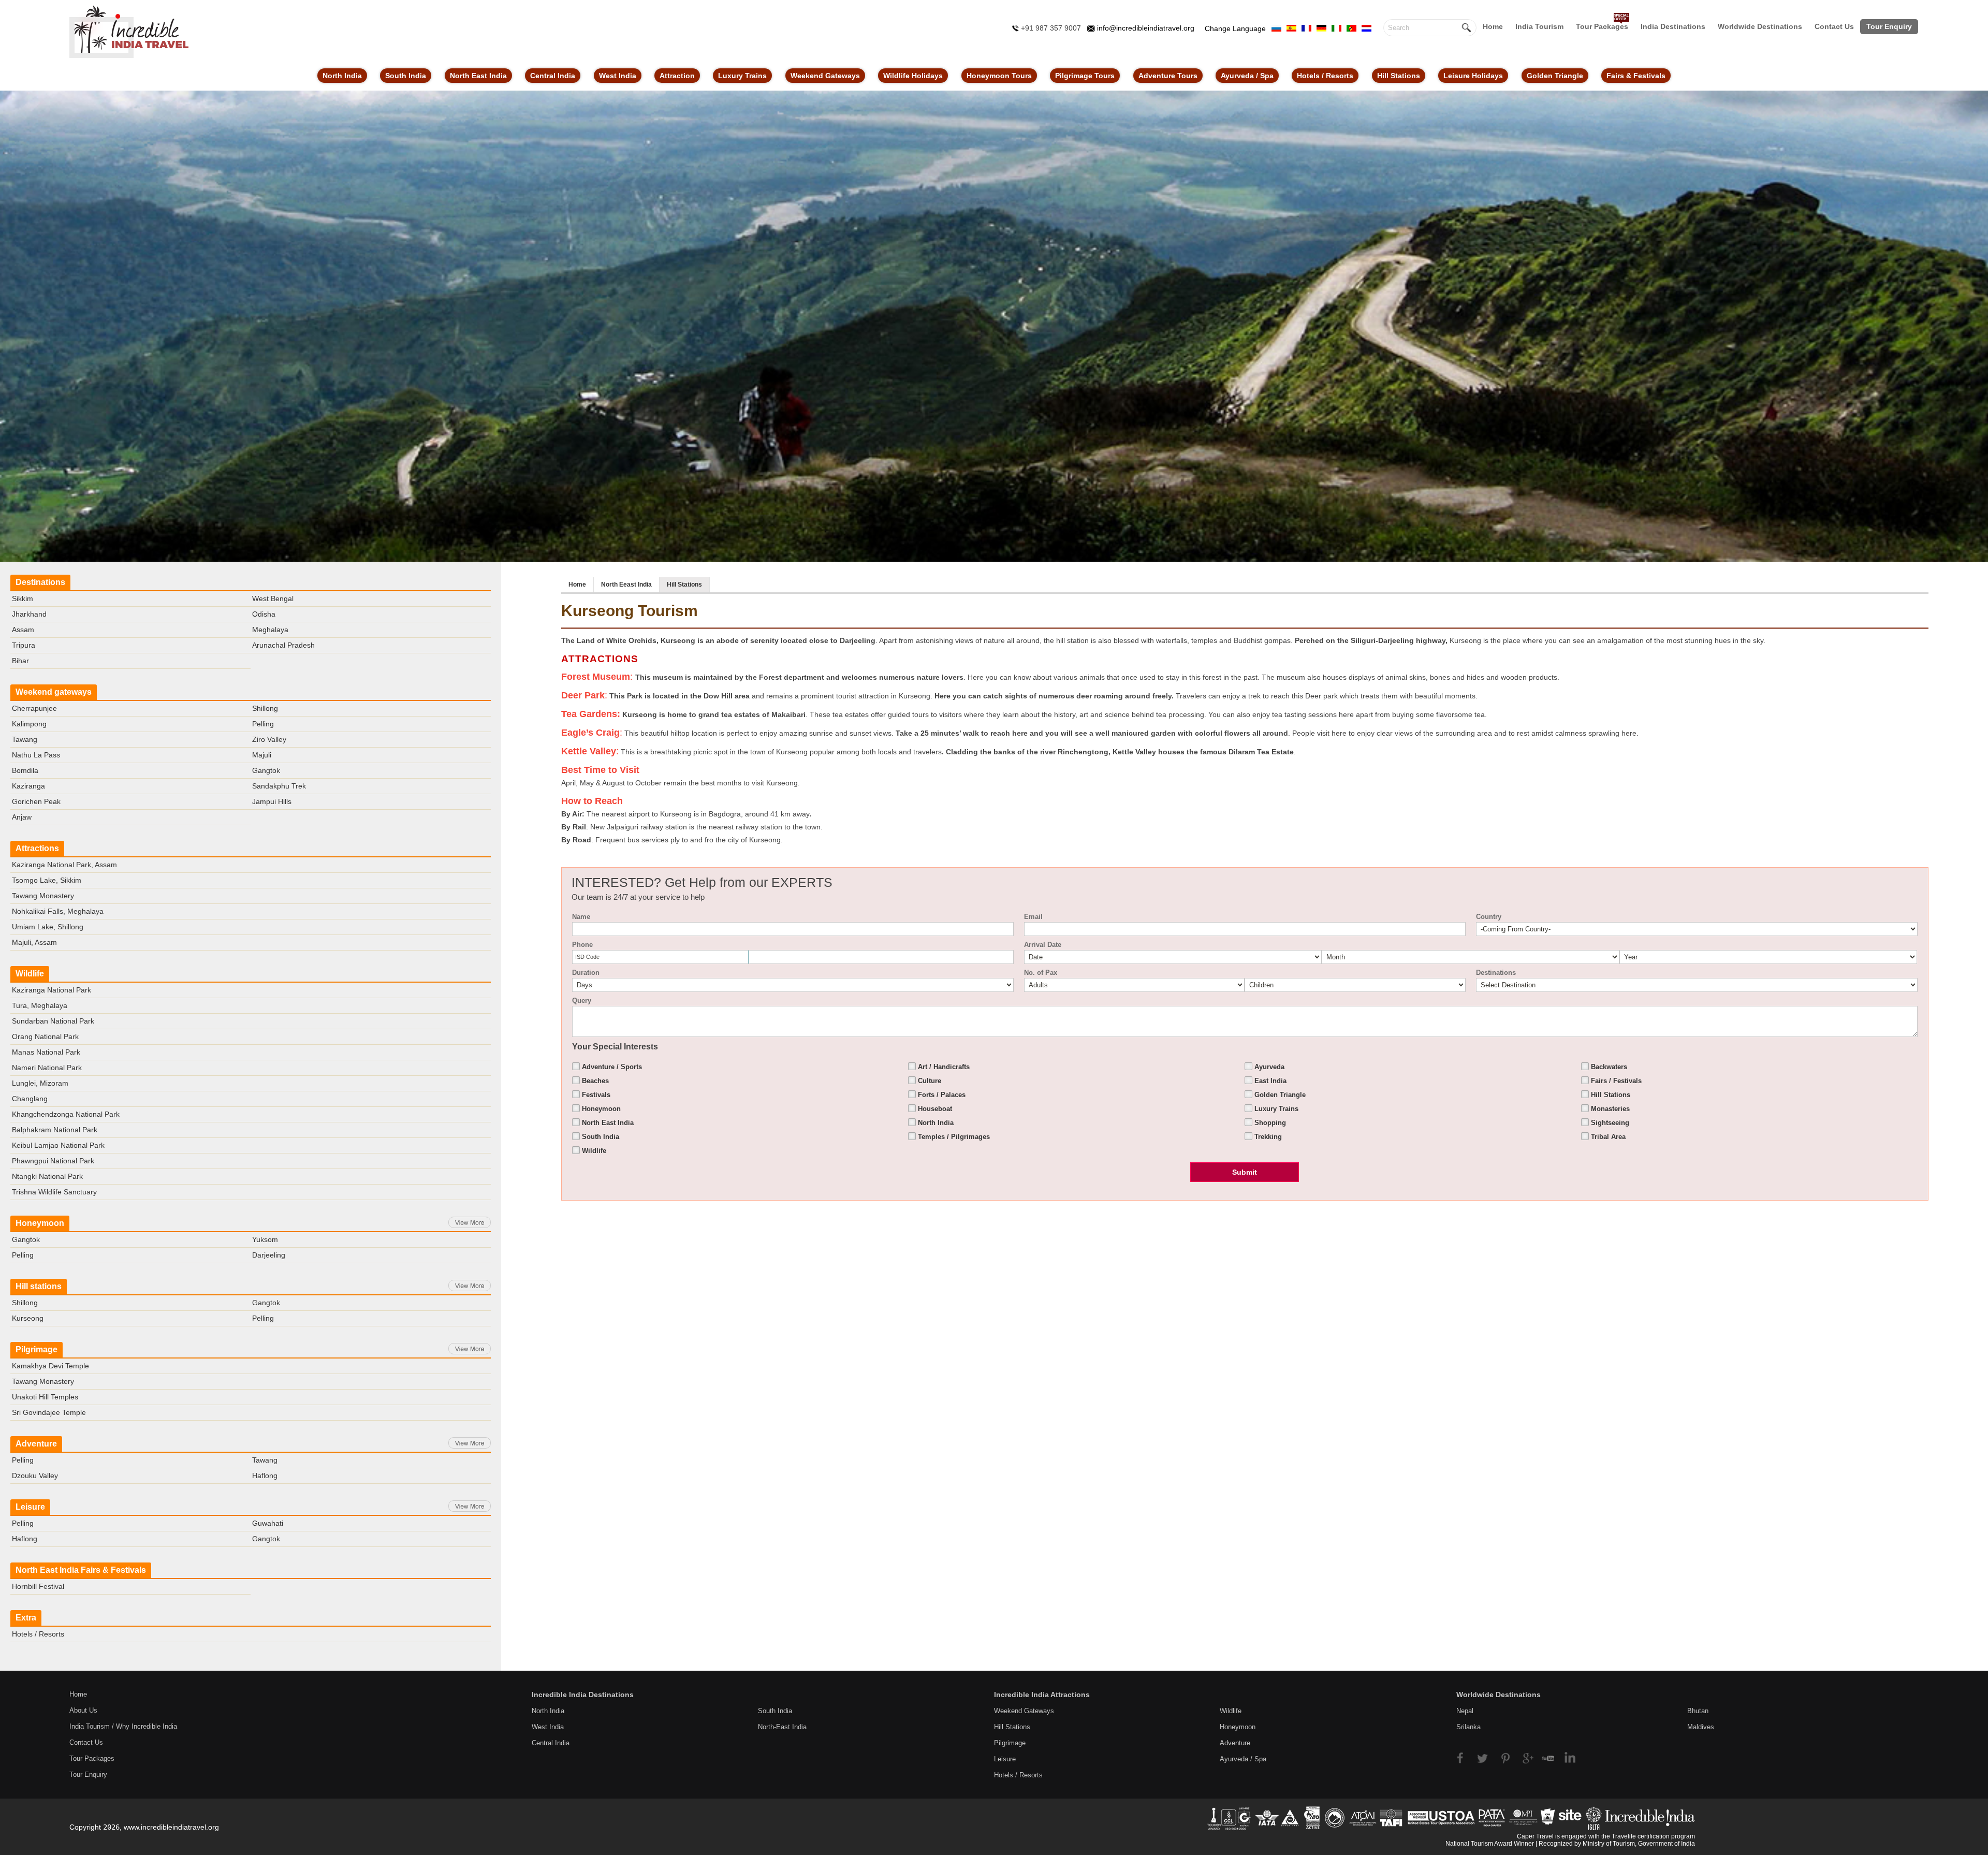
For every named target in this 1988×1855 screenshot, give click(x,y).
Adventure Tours (1168, 76)
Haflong (265, 1476)
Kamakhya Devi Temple (50, 1366)
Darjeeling (269, 1255)
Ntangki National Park (47, 1176)
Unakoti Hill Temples (45, 1397)
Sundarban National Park (53, 1021)
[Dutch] (1366, 27)
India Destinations (1673, 26)
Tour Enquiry (1889, 26)
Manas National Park (46, 1052)
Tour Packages (1602, 26)
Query (582, 1000)
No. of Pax (1041, 973)
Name (581, 917)
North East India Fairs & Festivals (81, 1570)
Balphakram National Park (55, 1130)
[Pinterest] (1506, 1757)
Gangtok (266, 770)
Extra (26, 1618)
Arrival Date (1043, 945)
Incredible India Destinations (583, 1695)
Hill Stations (1399, 76)
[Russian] (1276, 27)
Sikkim (23, 598)
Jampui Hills (272, 801)
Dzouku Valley (35, 1476)
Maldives (1701, 1727)
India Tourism (1539, 26)
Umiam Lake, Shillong (48, 927)
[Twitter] (1486, 1757)
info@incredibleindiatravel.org (1146, 28)
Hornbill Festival (38, 1586)
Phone (582, 945)
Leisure (30, 1507)
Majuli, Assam (34, 942)
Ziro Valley (269, 739)
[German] (1321, 27)
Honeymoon (40, 1223)
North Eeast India (626, 585)
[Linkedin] (1566, 1757)
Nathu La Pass (36, 755)
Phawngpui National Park (53, 1161)
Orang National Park (45, 1036)
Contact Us (1834, 26)
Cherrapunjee (34, 708)
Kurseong (28, 1318)
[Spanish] (1291, 27)
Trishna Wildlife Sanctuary (54, 1192)
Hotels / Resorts (1325, 76)
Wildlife (30, 974)
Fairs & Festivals (1636, 76)
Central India (553, 76)
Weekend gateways (54, 692)
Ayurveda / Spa (1247, 76)
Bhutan (1698, 1711)
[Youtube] (1546, 1757)
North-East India (782, 1727)
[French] (1306, 27)
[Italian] (1336, 27)
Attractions (37, 848)
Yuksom (265, 1239)
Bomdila (25, 770)
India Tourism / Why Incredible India (123, 1726)
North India (342, 76)
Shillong (265, 708)
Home (1493, 26)
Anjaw (22, 817)
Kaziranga (28, 786)
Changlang (30, 1099)
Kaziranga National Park (52, 990)
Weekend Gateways (825, 76)
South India (406, 76)
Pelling (263, 724)
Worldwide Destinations (1760, 26)
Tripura (24, 645)
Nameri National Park (47, 1068)
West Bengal (273, 598)
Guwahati (268, 1523)
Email (1033, 917)
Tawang (25, 739)
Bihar (20, 661)
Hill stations (39, 1286)
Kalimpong (29, 724)
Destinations (40, 582)
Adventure (36, 1444)
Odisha (264, 614)
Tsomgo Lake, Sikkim (47, 880)
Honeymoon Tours (999, 76)
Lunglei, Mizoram (40, 1083)
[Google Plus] (1526, 1757)
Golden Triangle (1555, 76)
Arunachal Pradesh (283, 645)
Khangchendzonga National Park (66, 1114)
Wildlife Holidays (913, 76)
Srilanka (1468, 1727)
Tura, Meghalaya (40, 1005)
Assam (23, 630)
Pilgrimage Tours (1085, 76)
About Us (83, 1710)
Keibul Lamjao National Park (58, 1145)
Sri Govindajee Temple (49, 1412)
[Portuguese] (1351, 27)
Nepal (1465, 1711)
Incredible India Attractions (1042, 1695)
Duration (586, 973)
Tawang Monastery (43, 896)
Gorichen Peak (36, 801)
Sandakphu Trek (279, 786)
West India (618, 76)
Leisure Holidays (1473, 76)
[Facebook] (1465, 1757)
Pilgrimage (36, 1349)
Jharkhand (29, 614)
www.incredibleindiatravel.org (171, 1827)
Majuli (262, 755)
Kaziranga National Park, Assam (64, 865)
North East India (478, 76)
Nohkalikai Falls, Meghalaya (58, 911)
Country (1489, 917)
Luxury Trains (742, 76)
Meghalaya (270, 630)
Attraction (677, 76)
